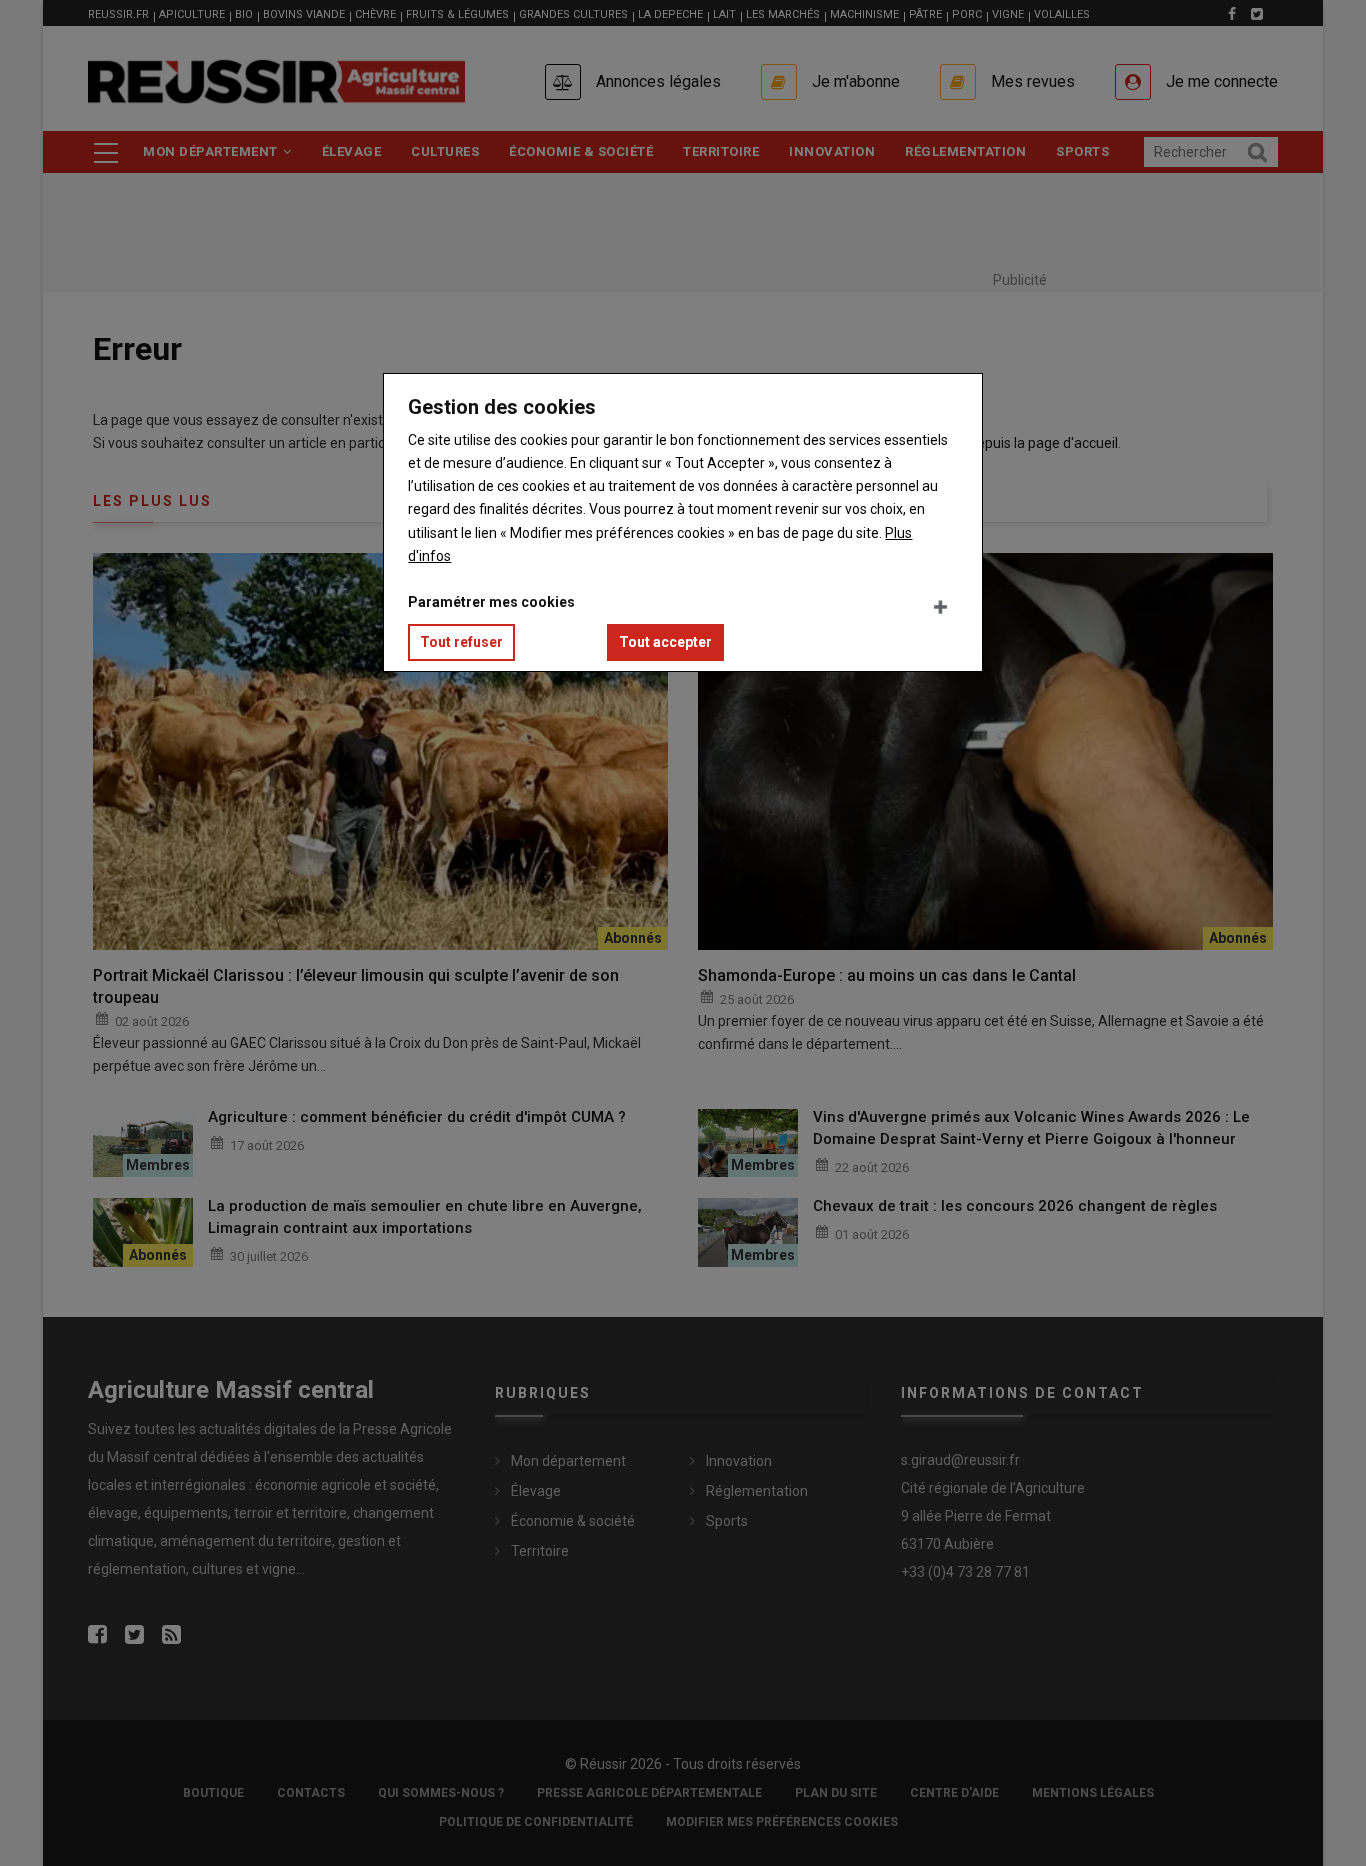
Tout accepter (665, 642)
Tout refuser (461, 642)
